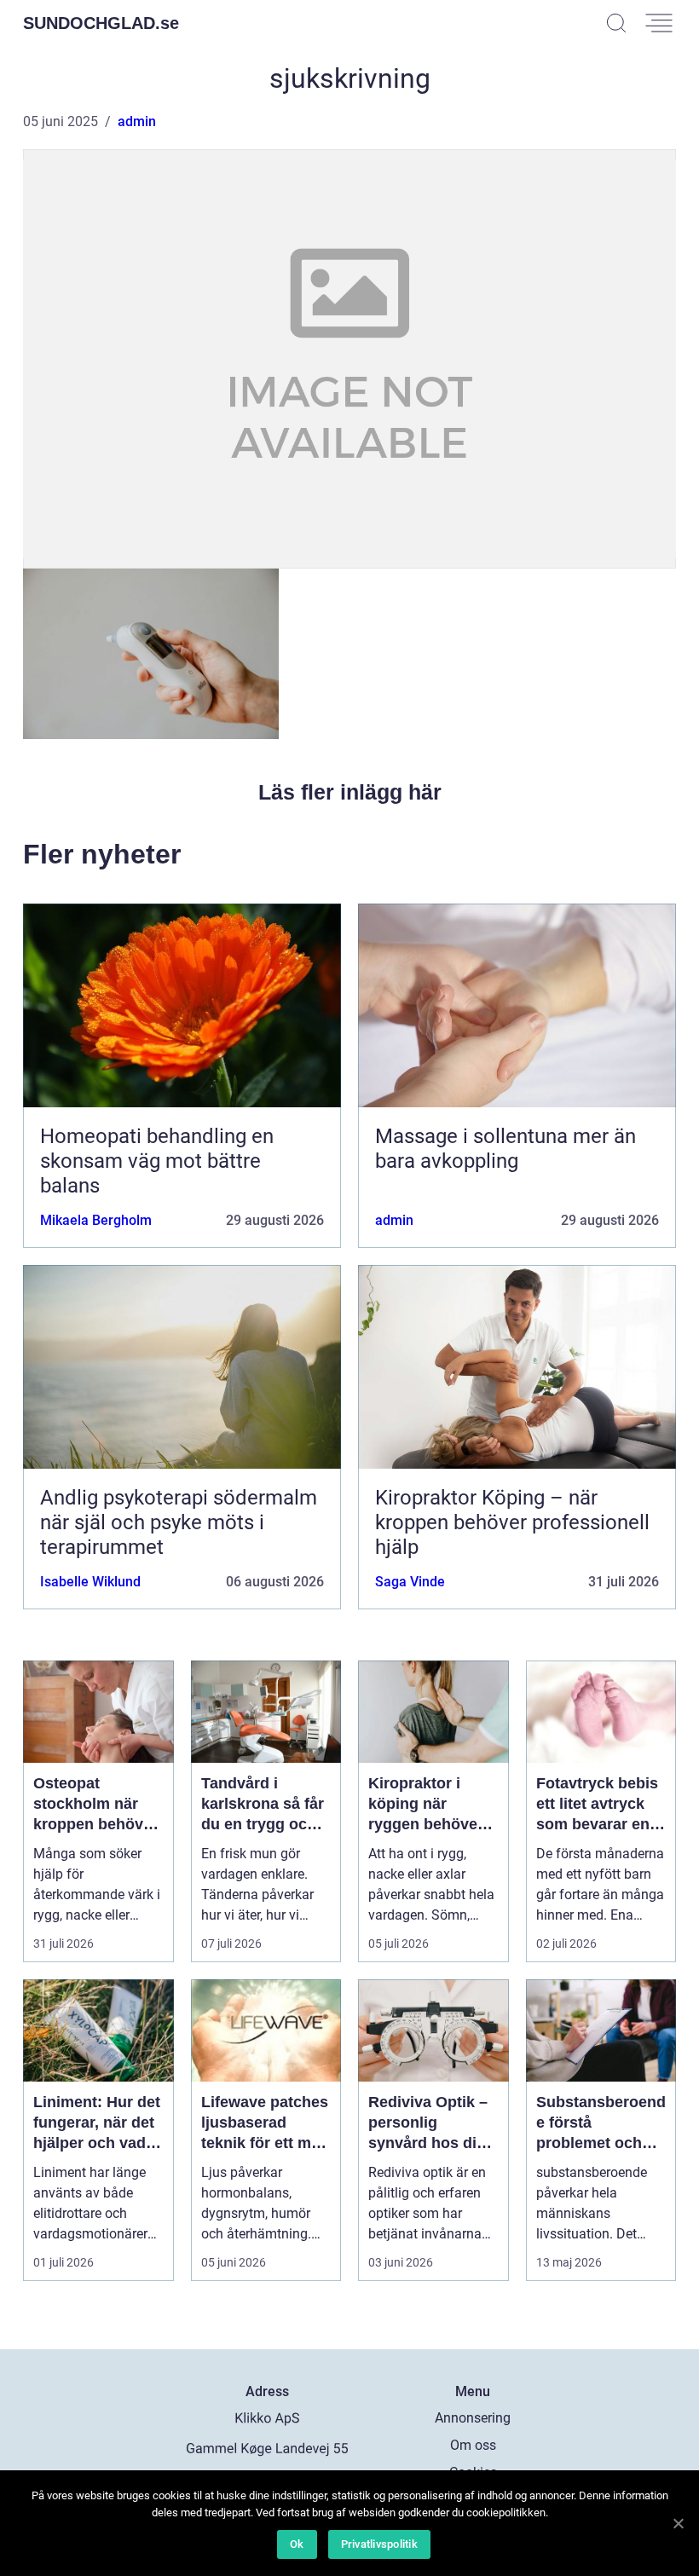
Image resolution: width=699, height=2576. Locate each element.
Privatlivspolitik (379, 2544)
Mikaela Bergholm (96, 1220)
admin (137, 121)
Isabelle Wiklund (90, 1582)
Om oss (473, 2445)
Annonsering (473, 2418)
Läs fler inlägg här (350, 792)
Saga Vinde (410, 1582)
